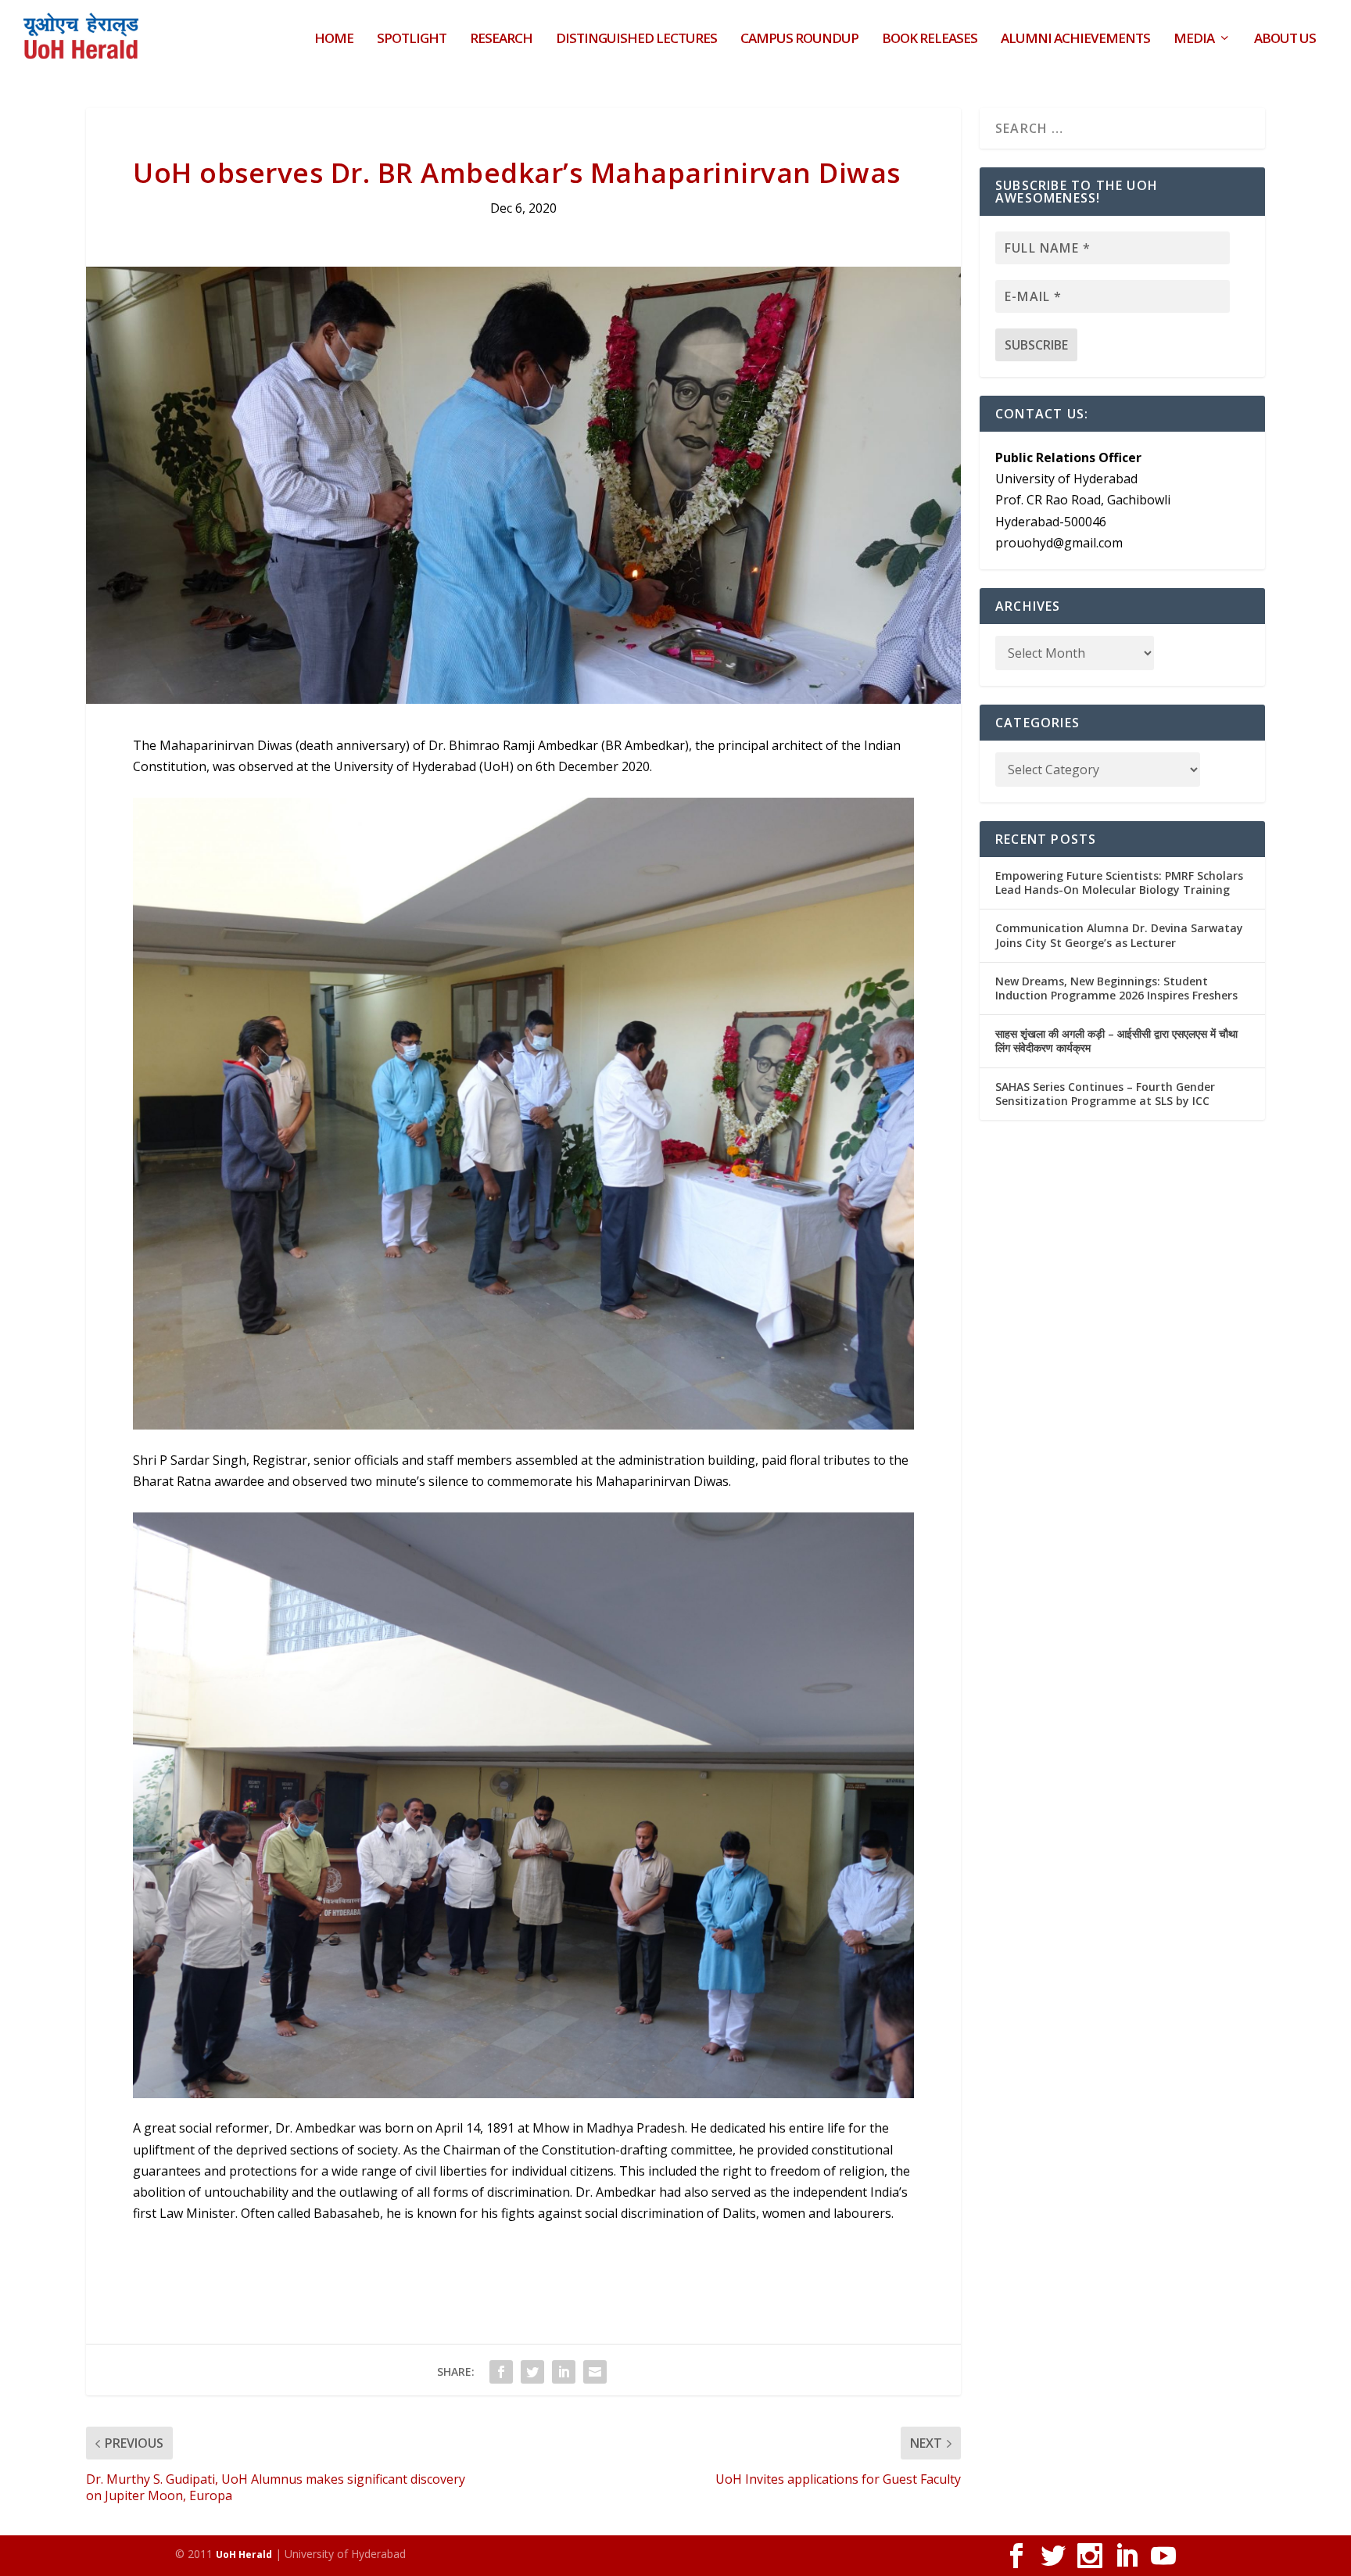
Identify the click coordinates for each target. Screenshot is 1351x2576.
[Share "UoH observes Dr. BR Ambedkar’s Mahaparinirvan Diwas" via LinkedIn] (564, 2372)
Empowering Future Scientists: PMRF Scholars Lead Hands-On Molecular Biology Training (1119, 883)
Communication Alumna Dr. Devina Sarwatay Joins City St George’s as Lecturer (1119, 935)
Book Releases (930, 39)
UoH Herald (244, 2554)
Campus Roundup (799, 39)
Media (1194, 39)
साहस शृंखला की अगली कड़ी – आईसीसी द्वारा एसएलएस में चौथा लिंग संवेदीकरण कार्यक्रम (1116, 1040)
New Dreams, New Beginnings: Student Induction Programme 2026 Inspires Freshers (1116, 988)
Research (501, 39)
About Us (1285, 39)
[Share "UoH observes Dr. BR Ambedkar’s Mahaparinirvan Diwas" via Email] (595, 2372)
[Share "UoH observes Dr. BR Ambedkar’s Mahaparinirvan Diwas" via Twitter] (532, 2372)
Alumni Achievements (1075, 39)
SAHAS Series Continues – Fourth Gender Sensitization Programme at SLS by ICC (1105, 1094)
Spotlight (412, 39)
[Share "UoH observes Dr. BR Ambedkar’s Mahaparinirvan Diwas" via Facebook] (501, 2372)
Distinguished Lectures (636, 39)
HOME (334, 39)
